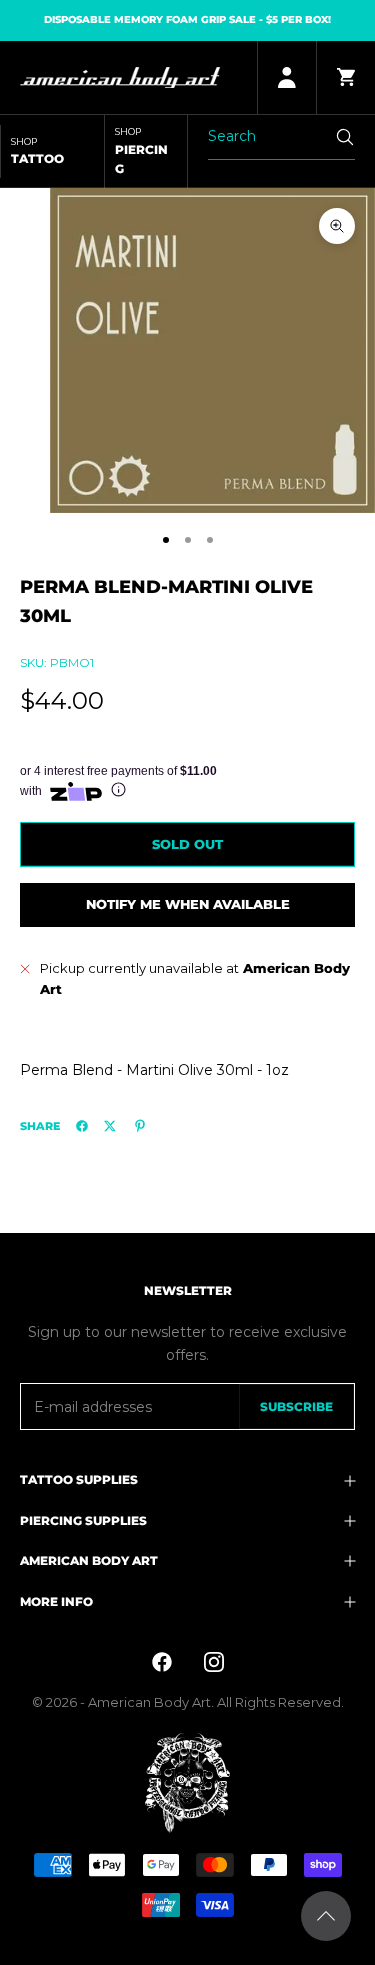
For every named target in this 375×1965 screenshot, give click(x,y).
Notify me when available (188, 904)
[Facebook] (82, 1126)
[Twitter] (110, 1126)
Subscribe (296, 1406)
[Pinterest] (140, 1126)
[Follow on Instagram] (214, 1662)
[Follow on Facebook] (162, 1662)
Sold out (187, 844)
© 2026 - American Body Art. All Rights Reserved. (188, 1702)
